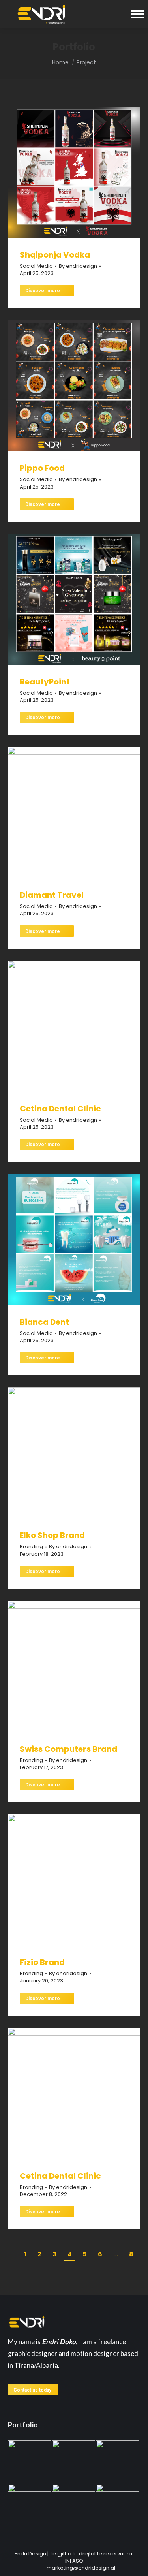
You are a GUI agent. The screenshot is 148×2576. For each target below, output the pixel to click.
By (78, 266)
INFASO (74, 2561)
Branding (31, 1547)
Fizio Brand (42, 1962)
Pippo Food (42, 468)
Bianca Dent (44, 1322)
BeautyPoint (45, 682)
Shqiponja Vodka (55, 255)
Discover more (43, 291)
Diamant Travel (52, 895)
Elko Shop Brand (52, 1535)
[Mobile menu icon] (138, 14)
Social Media (36, 266)
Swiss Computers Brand (68, 1749)
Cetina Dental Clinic (60, 1109)
